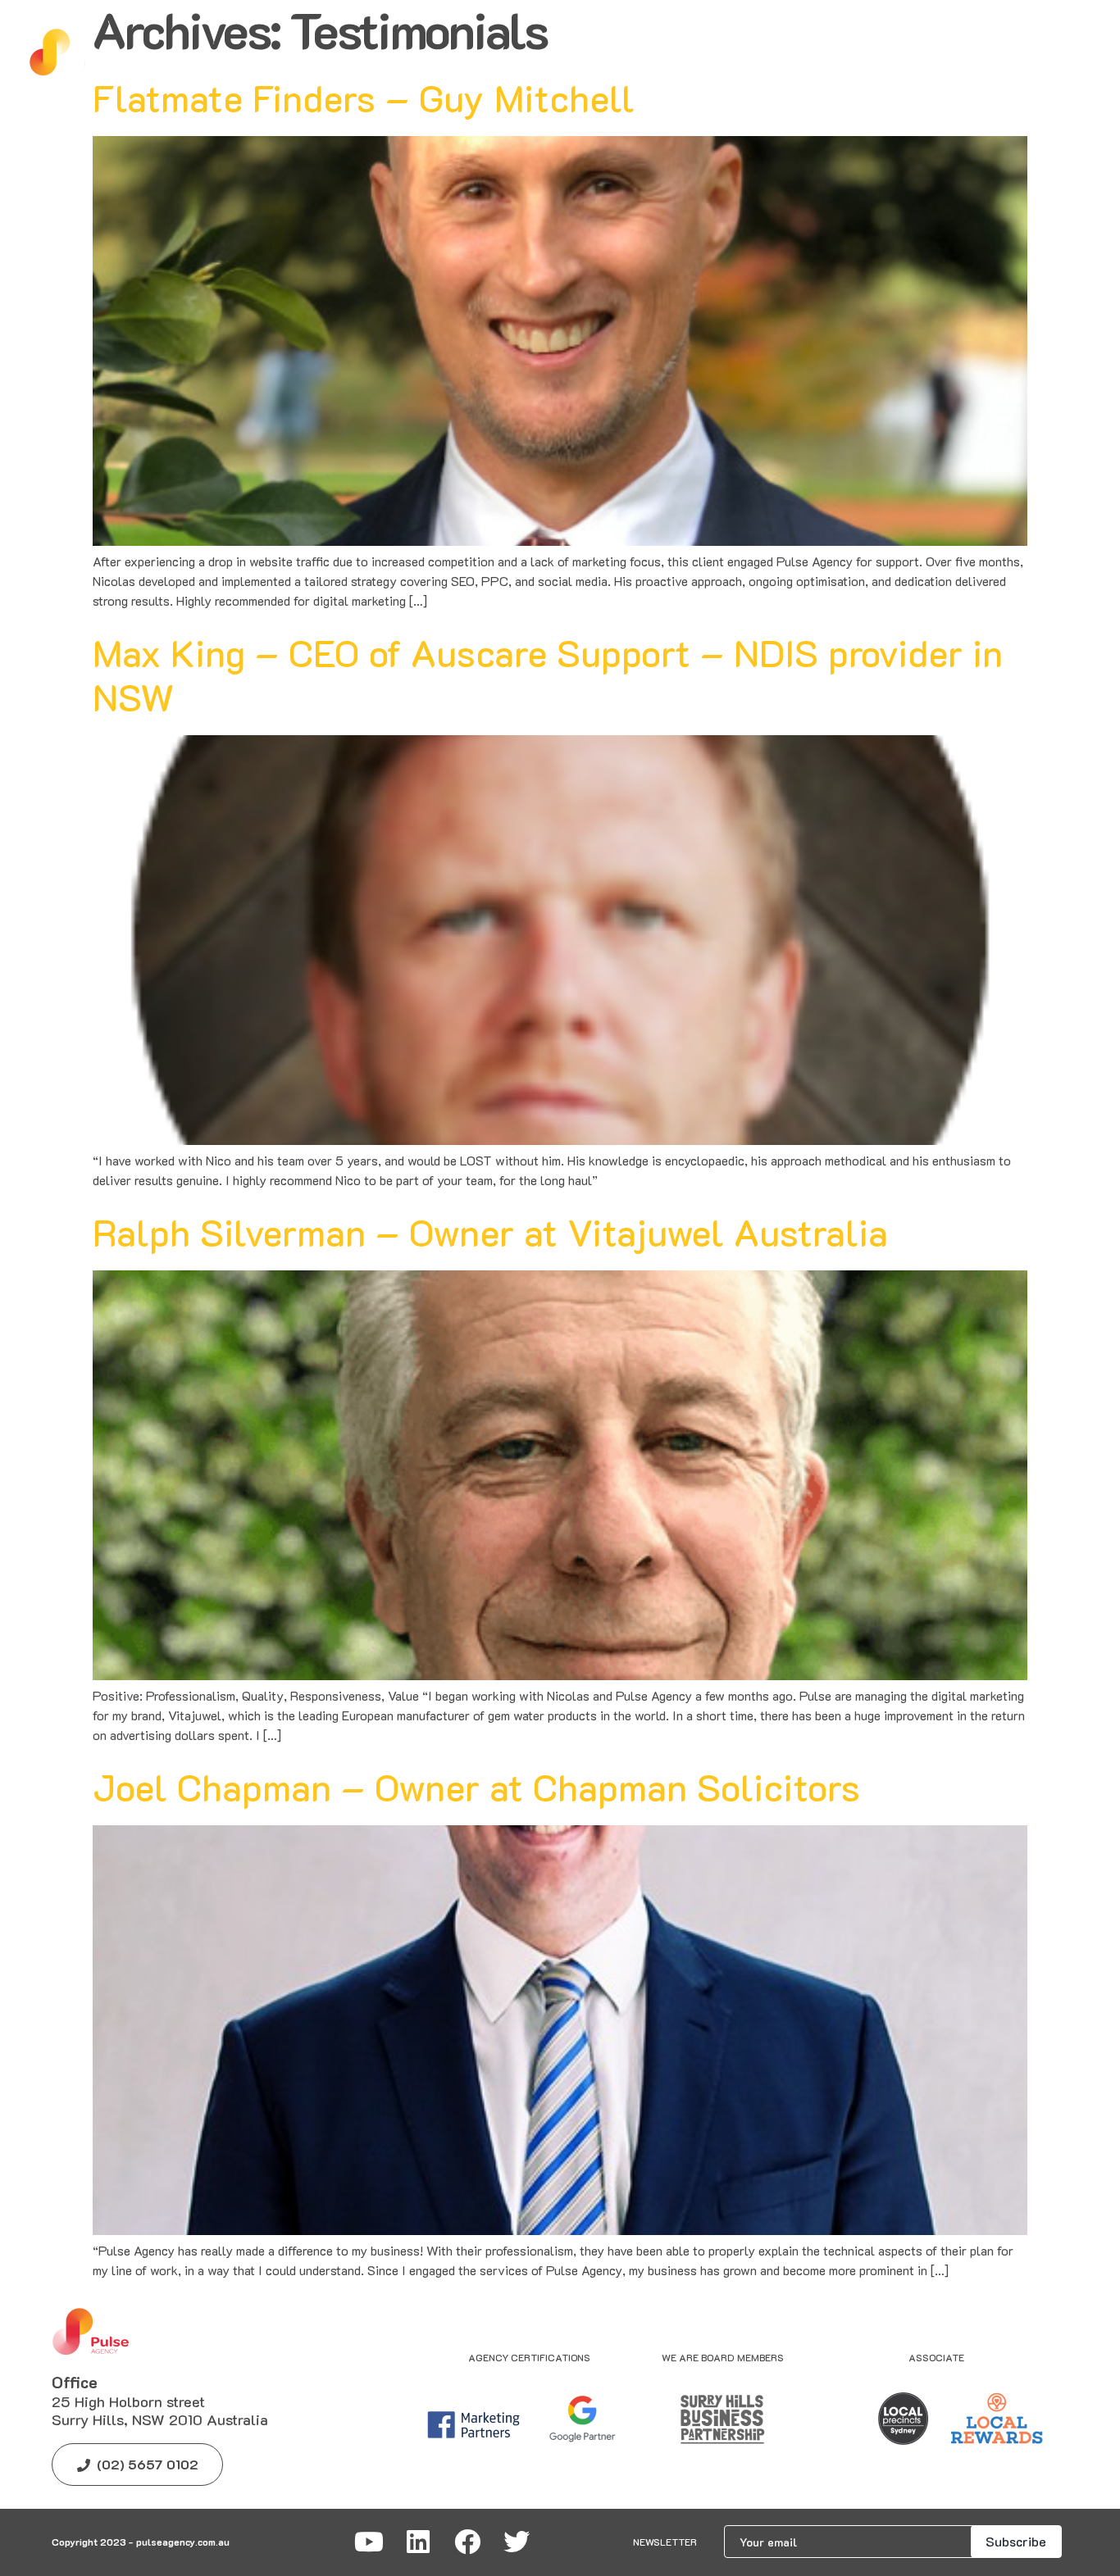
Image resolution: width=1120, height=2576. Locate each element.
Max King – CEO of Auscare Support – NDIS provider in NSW (548, 675)
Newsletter (665, 2542)
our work (608, 53)
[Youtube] (369, 2542)
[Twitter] (517, 2542)
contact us (868, 53)
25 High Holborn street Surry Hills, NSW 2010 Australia (160, 2410)
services (328, 53)
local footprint (734, 53)
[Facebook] (467, 2542)
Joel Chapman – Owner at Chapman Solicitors (476, 1787)
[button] (608, 54)
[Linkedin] (418, 2542)
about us (432, 53)
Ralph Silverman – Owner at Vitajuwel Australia (490, 1232)
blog (520, 53)
